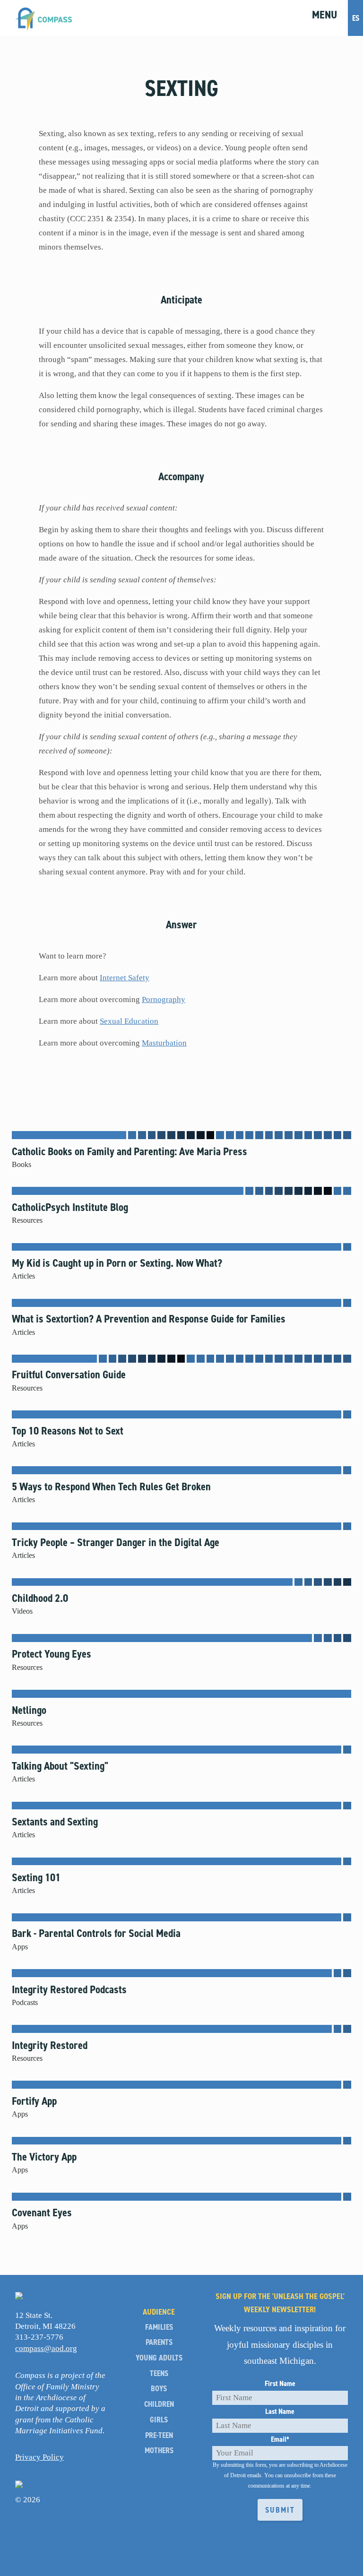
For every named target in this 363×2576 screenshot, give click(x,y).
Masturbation (164, 1043)
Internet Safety (125, 978)
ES (356, 18)
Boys (159, 2389)
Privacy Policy (39, 2457)
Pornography (164, 999)
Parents (159, 2342)
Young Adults (159, 2358)
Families (159, 2327)
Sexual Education (129, 1021)
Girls (159, 2420)
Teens (159, 2373)
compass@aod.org (46, 2348)
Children (159, 2404)
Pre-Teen (159, 2435)
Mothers (159, 2451)
